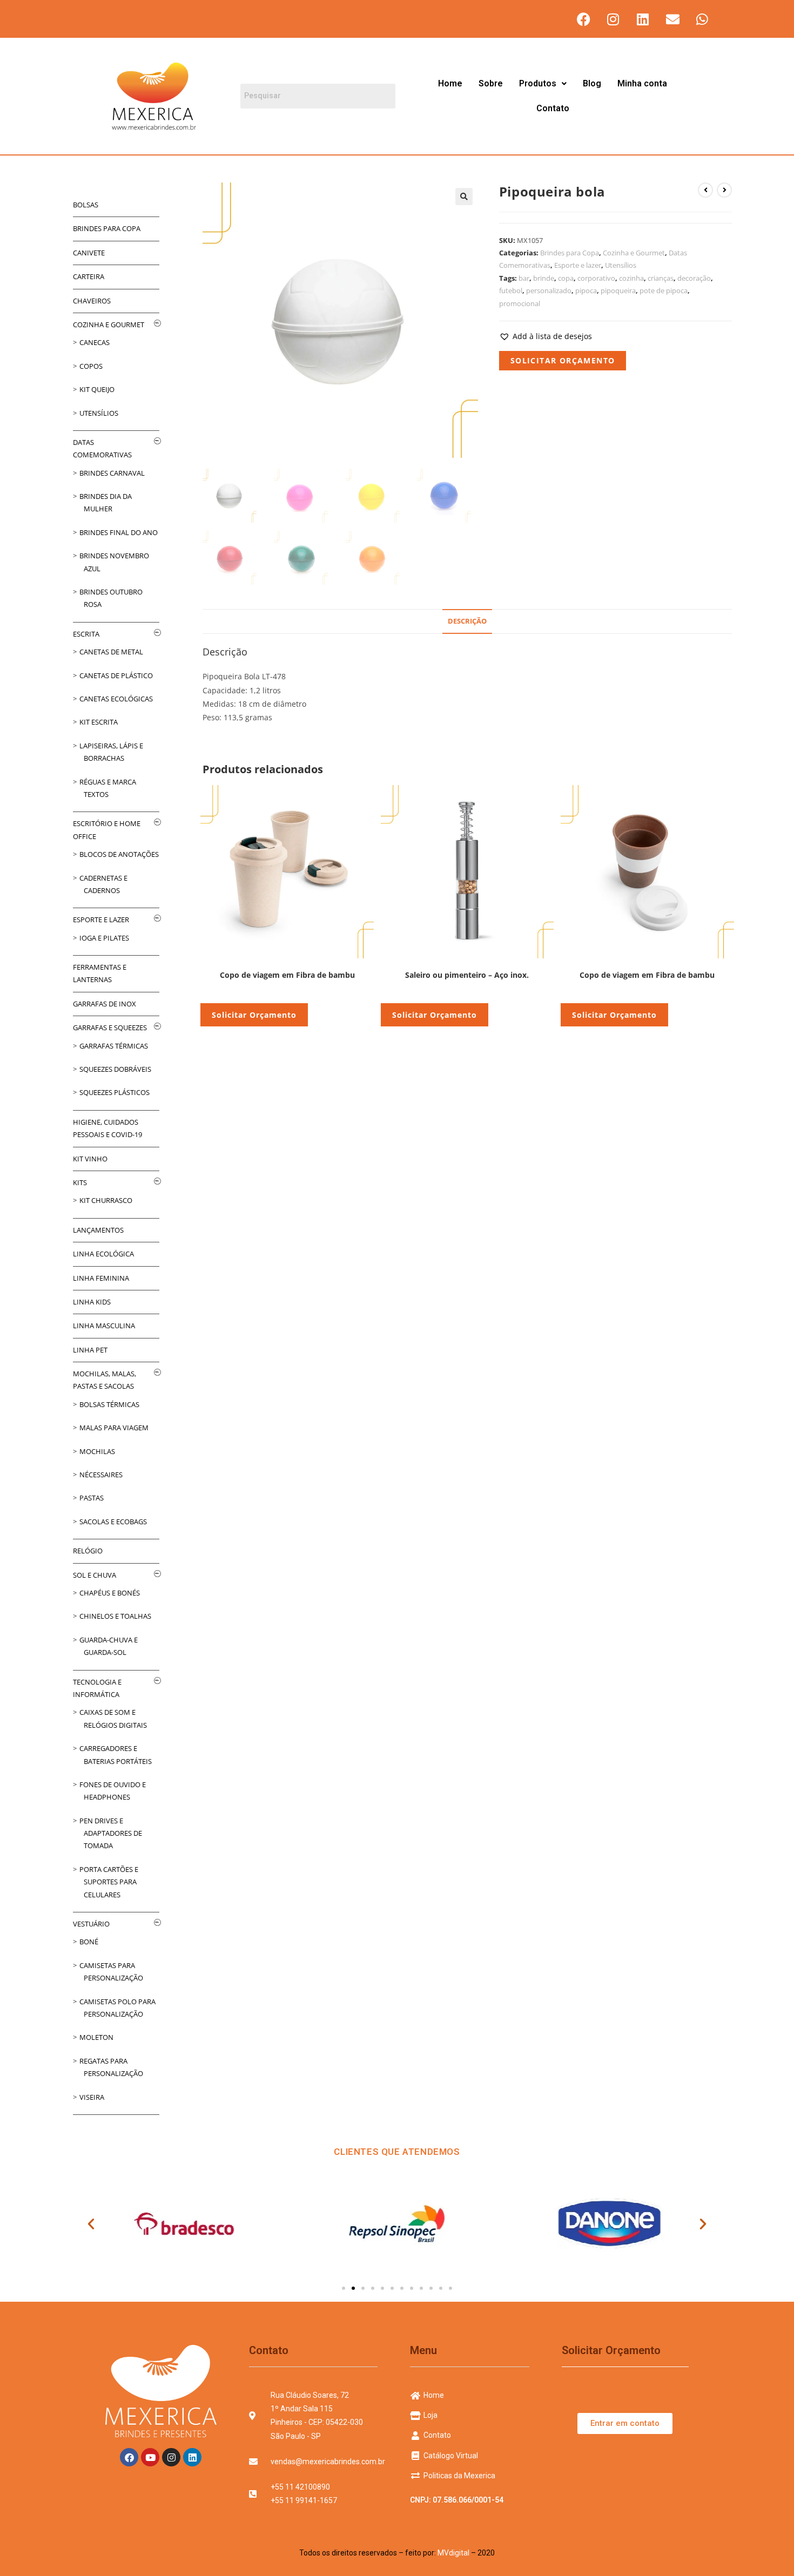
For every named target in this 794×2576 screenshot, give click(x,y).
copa (566, 278)
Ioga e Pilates (104, 938)
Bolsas (86, 205)
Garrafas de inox (105, 1004)
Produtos (538, 83)
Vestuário (91, 1924)
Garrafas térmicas (114, 1046)
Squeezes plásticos (115, 1092)
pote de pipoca (664, 290)
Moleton (96, 2037)
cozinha (631, 278)
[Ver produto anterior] (705, 190)
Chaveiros (92, 301)
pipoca (586, 290)
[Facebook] (583, 19)
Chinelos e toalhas (115, 1616)
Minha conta (642, 83)
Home (450, 83)
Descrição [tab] (467, 621)
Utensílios (621, 265)
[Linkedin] (643, 19)
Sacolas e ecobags (113, 1522)
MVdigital (453, 2553)
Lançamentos (98, 1230)
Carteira (89, 276)
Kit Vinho (90, 1159)
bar (524, 278)
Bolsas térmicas (109, 1404)
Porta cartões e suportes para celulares (109, 1882)
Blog (592, 83)
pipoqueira (618, 290)
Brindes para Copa (570, 253)
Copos (91, 366)
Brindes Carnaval (112, 473)
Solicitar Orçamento (563, 360)
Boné (89, 1942)
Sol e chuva (95, 1575)
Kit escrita (99, 722)
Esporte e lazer (578, 265)
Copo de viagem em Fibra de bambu (287, 975)
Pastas (92, 1498)
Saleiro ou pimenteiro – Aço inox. (467, 975)
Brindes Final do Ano (119, 532)
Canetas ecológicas (116, 699)
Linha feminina (101, 1278)
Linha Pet (90, 1350)
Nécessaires (101, 1475)
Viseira (92, 2097)
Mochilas (97, 1451)
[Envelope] (672, 19)
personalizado (549, 290)
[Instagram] (613, 19)
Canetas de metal (111, 652)
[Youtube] (150, 2457)
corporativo (596, 278)
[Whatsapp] (702, 19)
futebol (511, 290)
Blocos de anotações (119, 854)
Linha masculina (104, 1326)
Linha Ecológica (103, 1254)
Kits (80, 1182)
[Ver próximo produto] (724, 190)
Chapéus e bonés (110, 1593)
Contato (553, 108)
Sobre (491, 83)
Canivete (89, 253)
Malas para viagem (114, 1428)
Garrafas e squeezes (110, 1027)
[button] (543, 84)
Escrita (86, 634)
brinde (544, 278)
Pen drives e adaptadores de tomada (111, 1833)
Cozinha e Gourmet (634, 253)
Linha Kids (92, 1302)
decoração (694, 278)
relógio (88, 1551)
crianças (661, 278)
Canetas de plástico (116, 675)
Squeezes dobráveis (115, 1069)
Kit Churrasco (106, 1200)
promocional (520, 303)
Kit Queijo (97, 389)
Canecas (95, 342)
